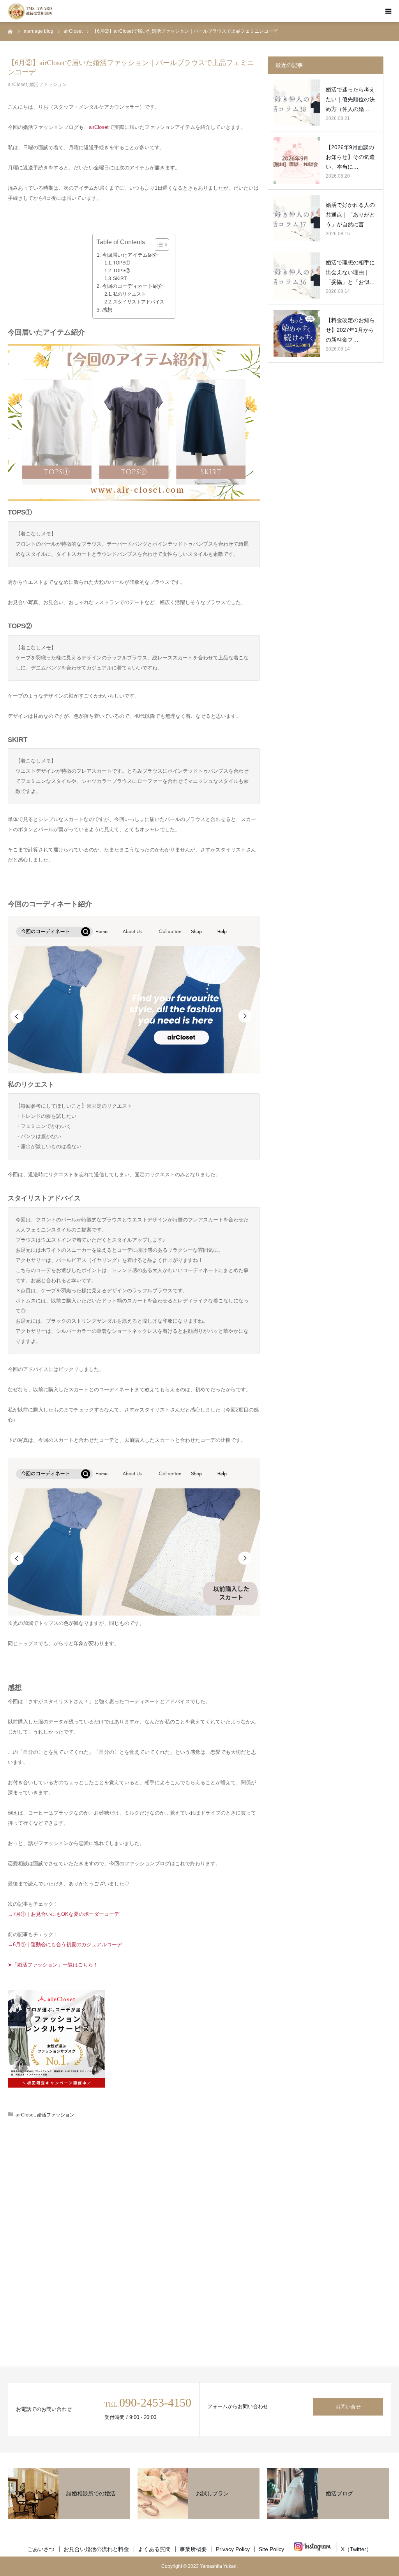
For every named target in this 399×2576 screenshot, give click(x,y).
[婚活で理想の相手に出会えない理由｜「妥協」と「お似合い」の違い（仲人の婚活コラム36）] (297, 276)
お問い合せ (348, 2407)
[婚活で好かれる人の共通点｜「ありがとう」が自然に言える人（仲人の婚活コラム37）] (297, 218)
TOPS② (122, 271)
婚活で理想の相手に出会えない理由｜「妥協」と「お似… (350, 272)
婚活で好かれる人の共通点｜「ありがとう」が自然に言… (350, 215)
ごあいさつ (41, 2549)
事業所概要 (193, 2549)
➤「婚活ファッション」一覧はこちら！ (53, 1965)
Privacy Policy (233, 2549)
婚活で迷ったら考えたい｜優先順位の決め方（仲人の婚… (350, 99)
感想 (107, 310)
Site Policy (271, 2549)
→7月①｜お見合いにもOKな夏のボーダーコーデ (64, 1914)
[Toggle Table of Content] (158, 245)
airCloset (17, 85)
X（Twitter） (356, 2549)
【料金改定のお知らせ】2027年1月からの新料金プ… (350, 330)
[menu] (388, 11)
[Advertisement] (134, 2189)
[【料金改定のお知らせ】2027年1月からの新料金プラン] (297, 333)
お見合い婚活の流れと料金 (96, 2549)
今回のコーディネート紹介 (132, 286)
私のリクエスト (129, 294)
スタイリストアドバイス (139, 302)
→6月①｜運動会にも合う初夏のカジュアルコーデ (65, 1944)
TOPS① (122, 263)
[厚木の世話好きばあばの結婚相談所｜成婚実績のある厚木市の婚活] (30, 11)
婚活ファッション (48, 85)
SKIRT (120, 278)
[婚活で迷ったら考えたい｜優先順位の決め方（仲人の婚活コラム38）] (297, 103)
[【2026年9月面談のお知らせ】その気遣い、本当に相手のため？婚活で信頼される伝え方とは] (297, 160)
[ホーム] (11, 31)
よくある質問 (154, 2549)
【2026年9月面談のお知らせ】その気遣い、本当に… (350, 157)
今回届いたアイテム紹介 (130, 255)
